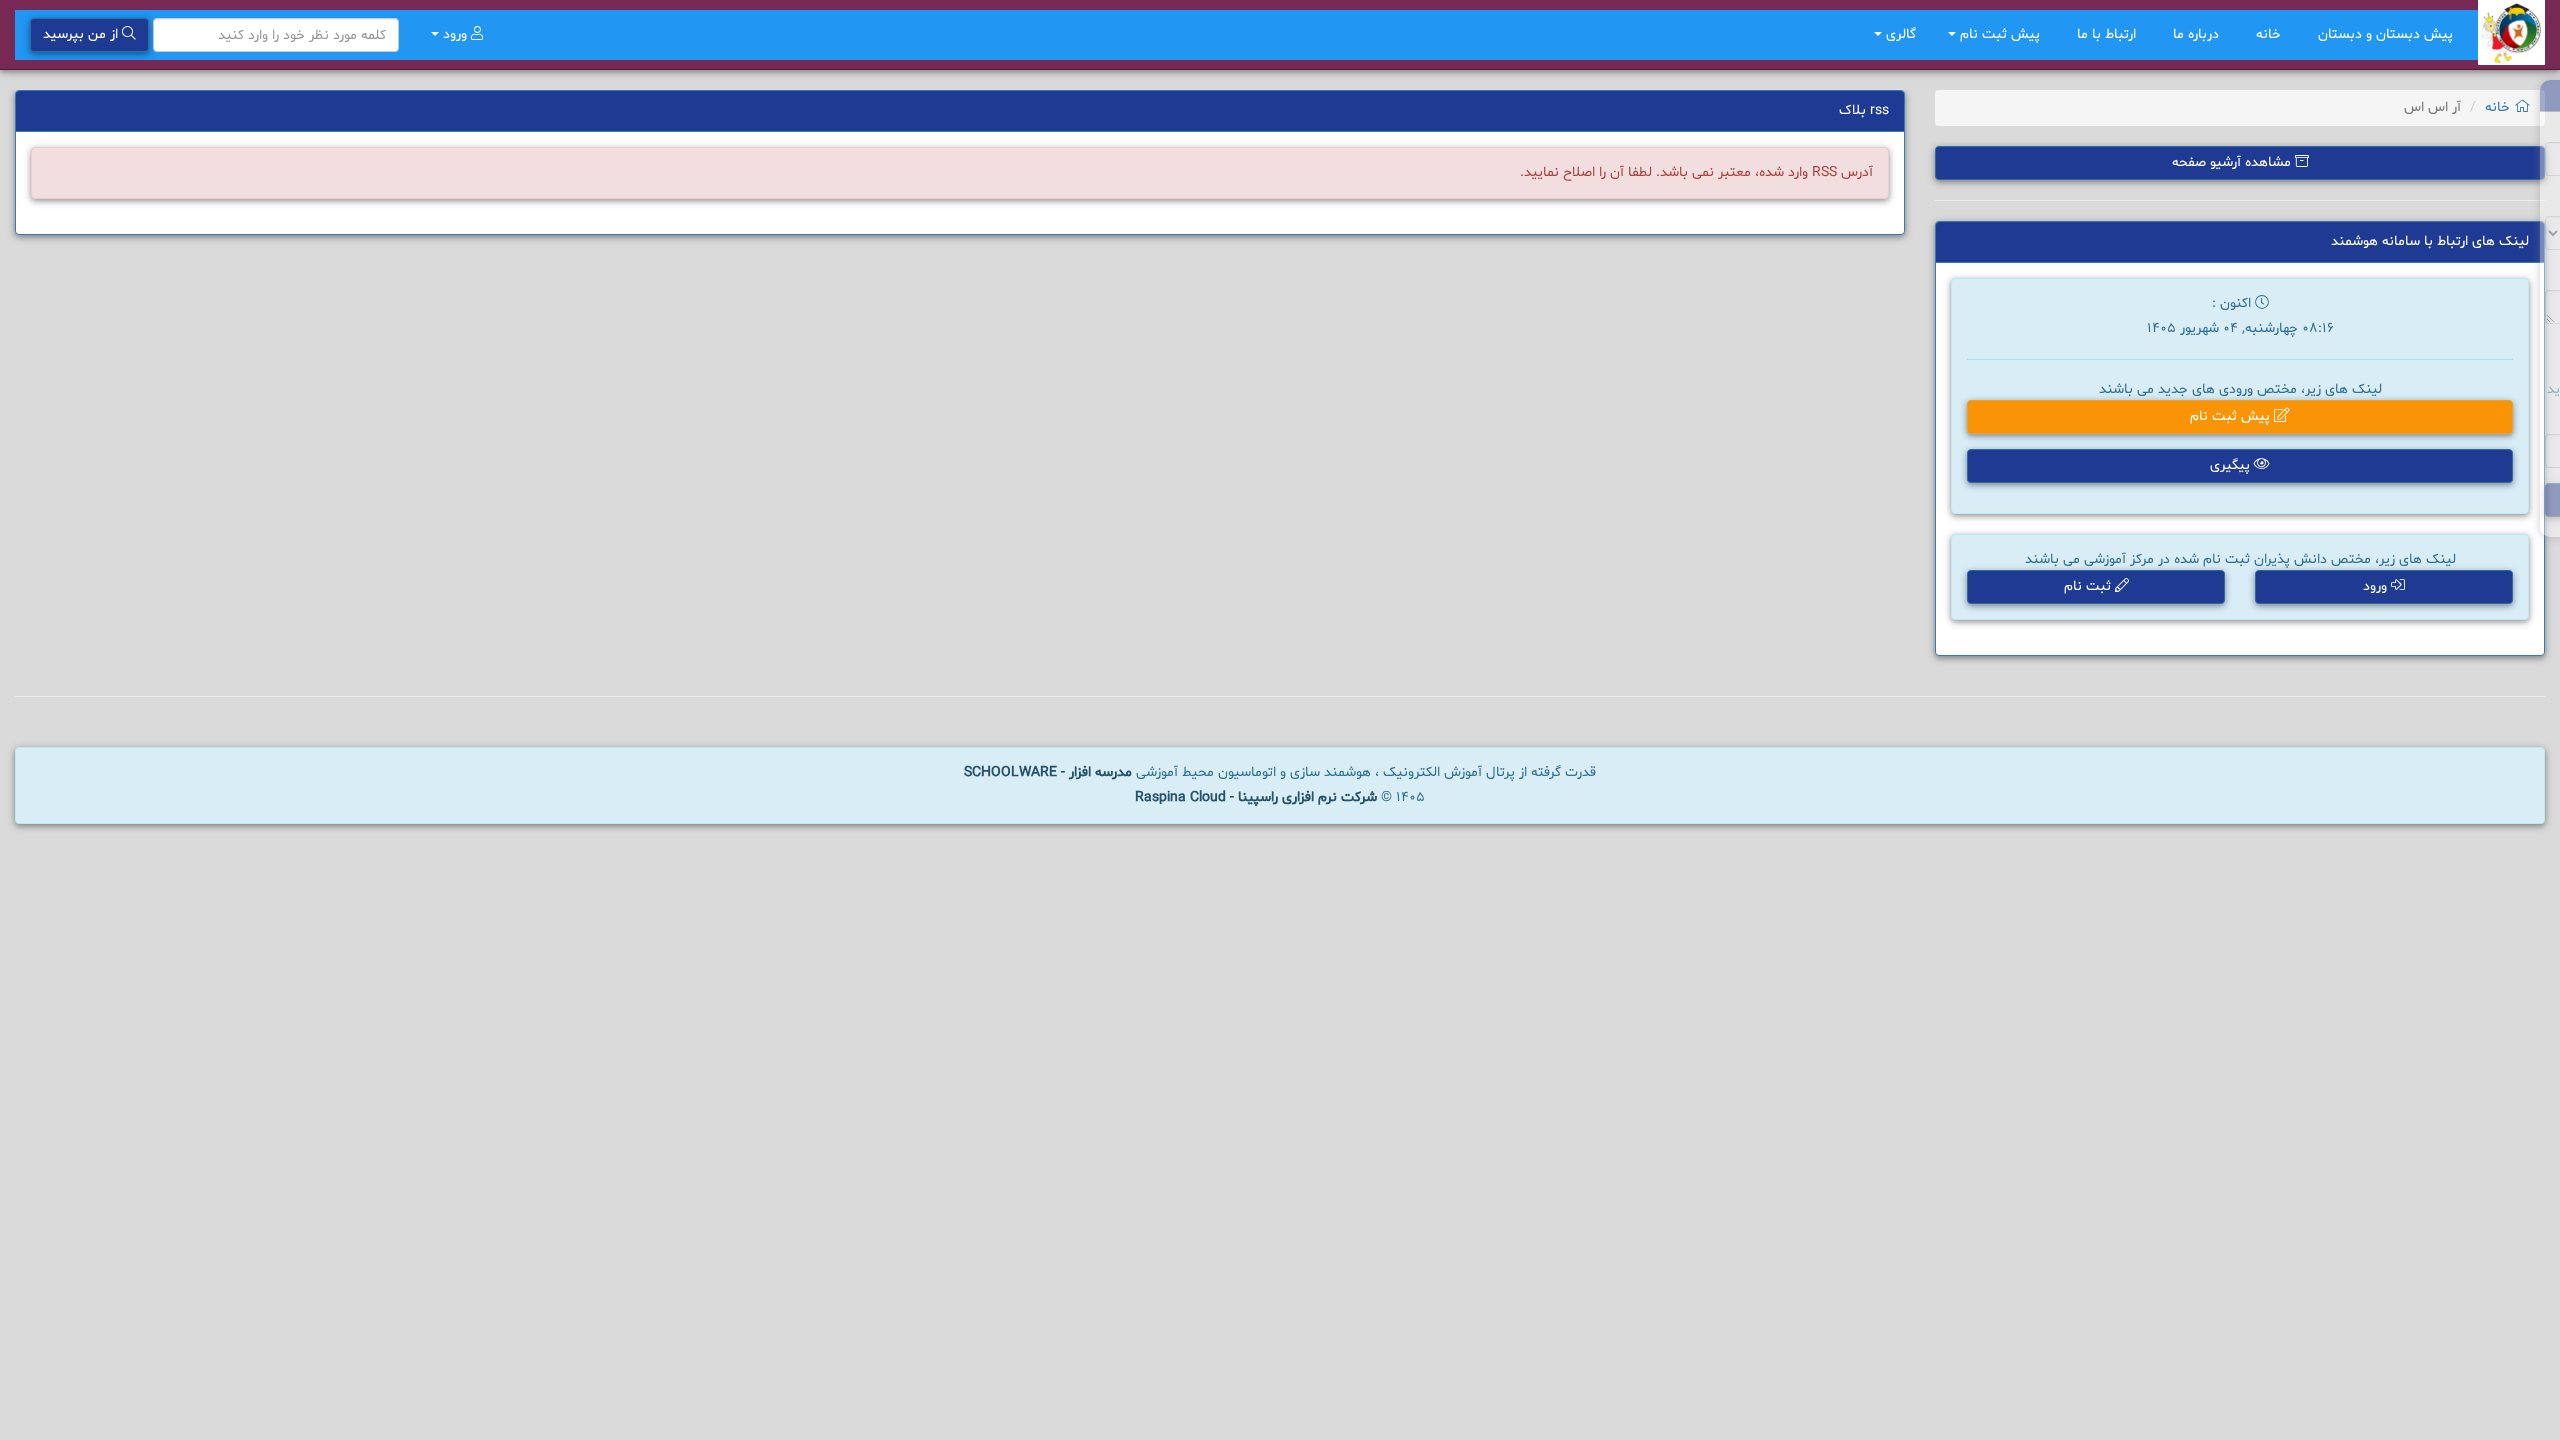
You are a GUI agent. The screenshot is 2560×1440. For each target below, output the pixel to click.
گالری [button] (1899, 34)
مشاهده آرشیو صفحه (2233, 162)
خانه (2270, 34)
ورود (455, 34)
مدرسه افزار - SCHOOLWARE (1048, 772)
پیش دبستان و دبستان (2385, 34)
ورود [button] (2377, 586)
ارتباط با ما (2108, 34)
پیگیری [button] (2232, 465)
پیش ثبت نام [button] (2000, 34)
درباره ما (2198, 34)
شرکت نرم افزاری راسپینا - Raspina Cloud (1256, 797)
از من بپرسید (82, 34)
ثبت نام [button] (2089, 586)
